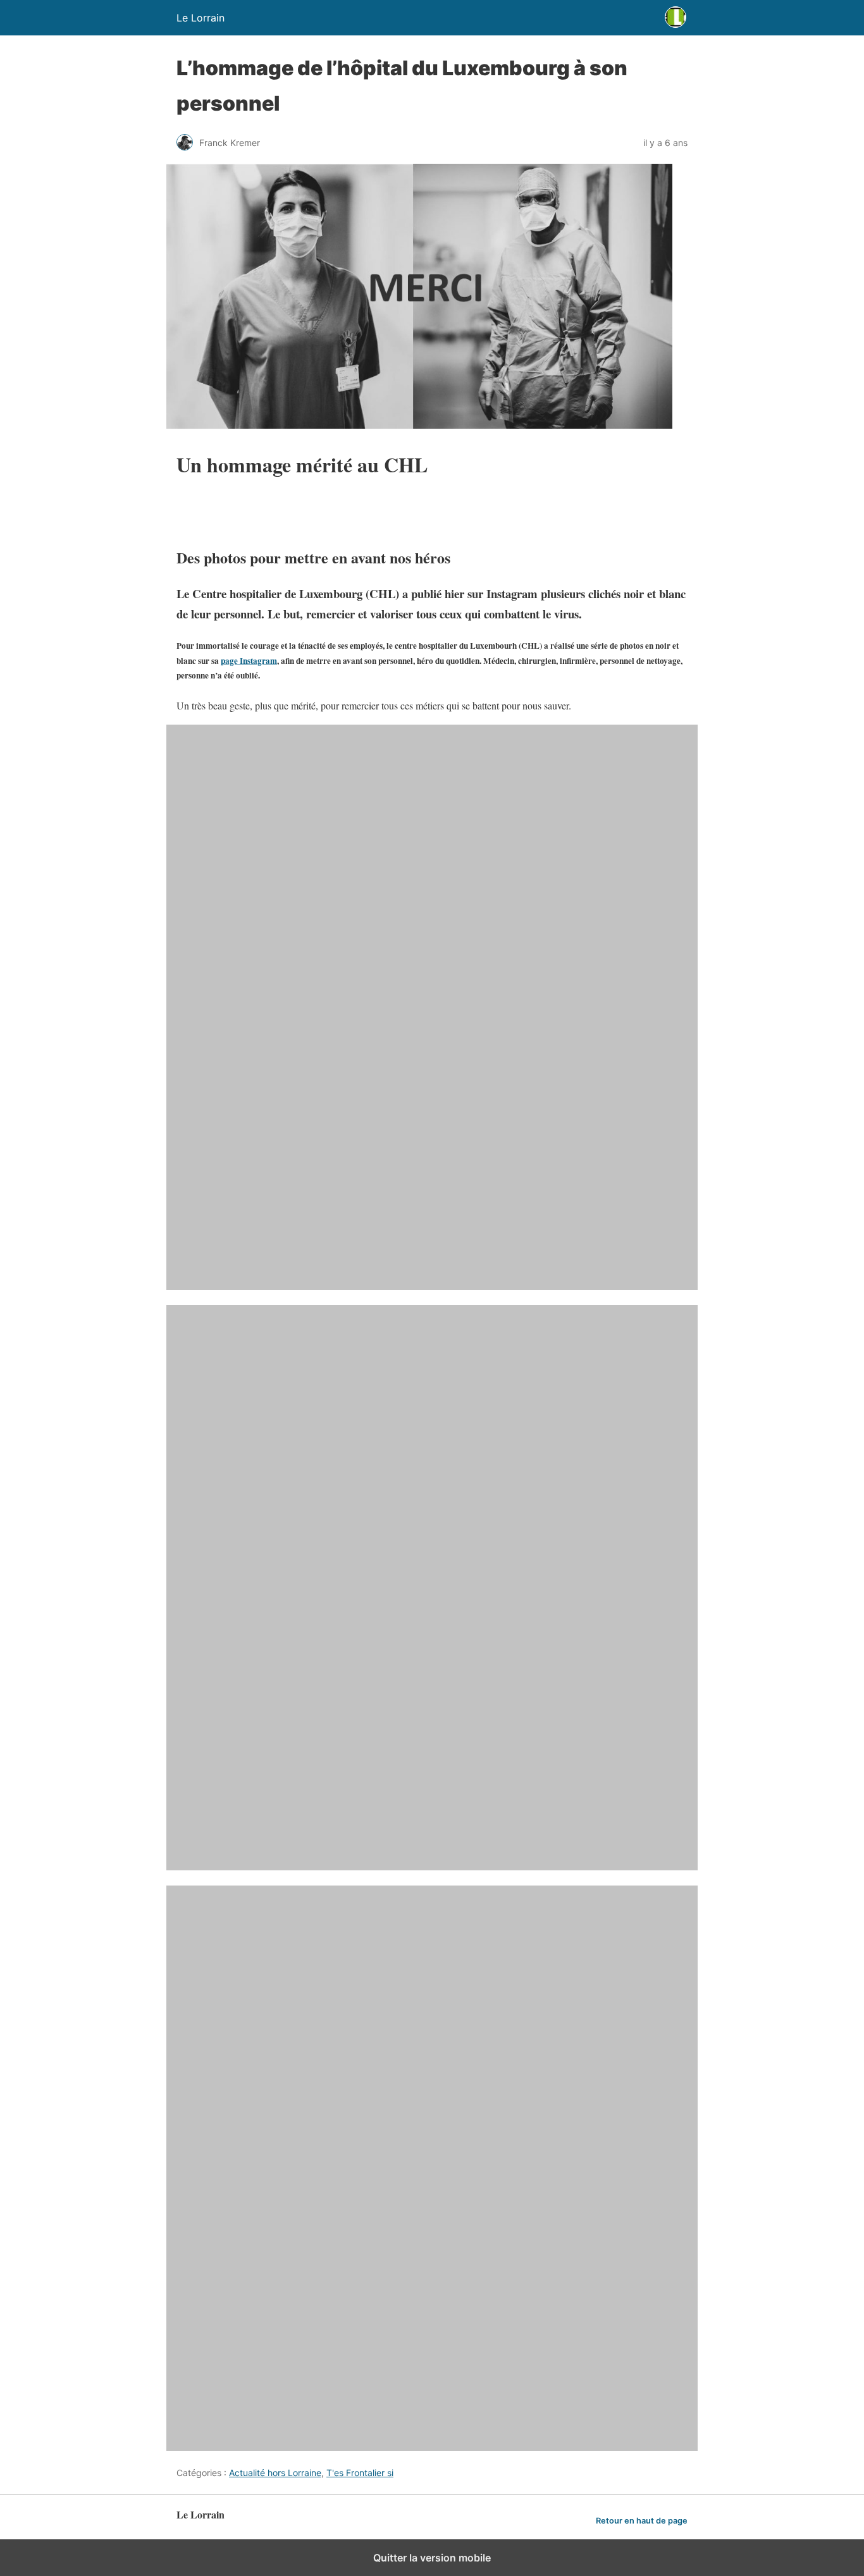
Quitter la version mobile (432, 2558)
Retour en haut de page (642, 2521)
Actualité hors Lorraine (275, 2473)
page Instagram (249, 661)
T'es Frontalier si (360, 2473)
